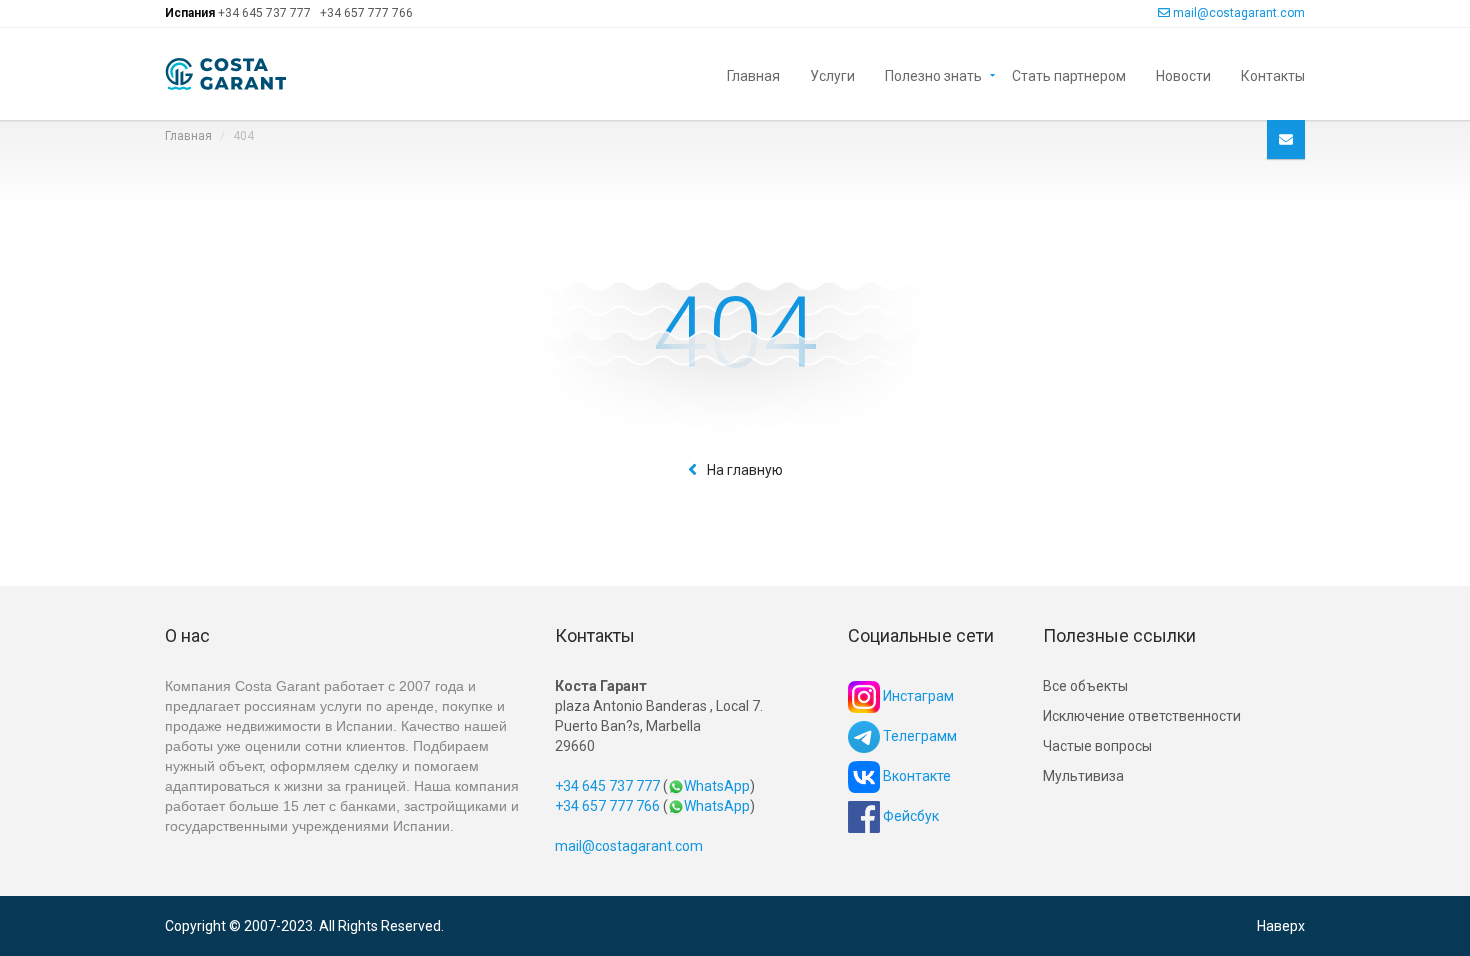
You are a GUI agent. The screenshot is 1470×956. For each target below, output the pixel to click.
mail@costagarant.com (1239, 13)
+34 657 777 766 (366, 13)
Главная (753, 74)
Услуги (832, 74)
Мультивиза (1083, 776)
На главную (745, 470)
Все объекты (1085, 686)
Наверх (1281, 926)
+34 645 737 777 (264, 13)
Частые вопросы (1097, 746)
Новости (1183, 74)
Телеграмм (918, 736)
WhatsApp (717, 786)
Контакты (1273, 74)
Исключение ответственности (1142, 716)
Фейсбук (909, 816)
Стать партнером (1069, 74)
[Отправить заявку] (1286, 139)
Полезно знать (933, 74)
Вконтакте (915, 776)
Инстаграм (917, 696)
